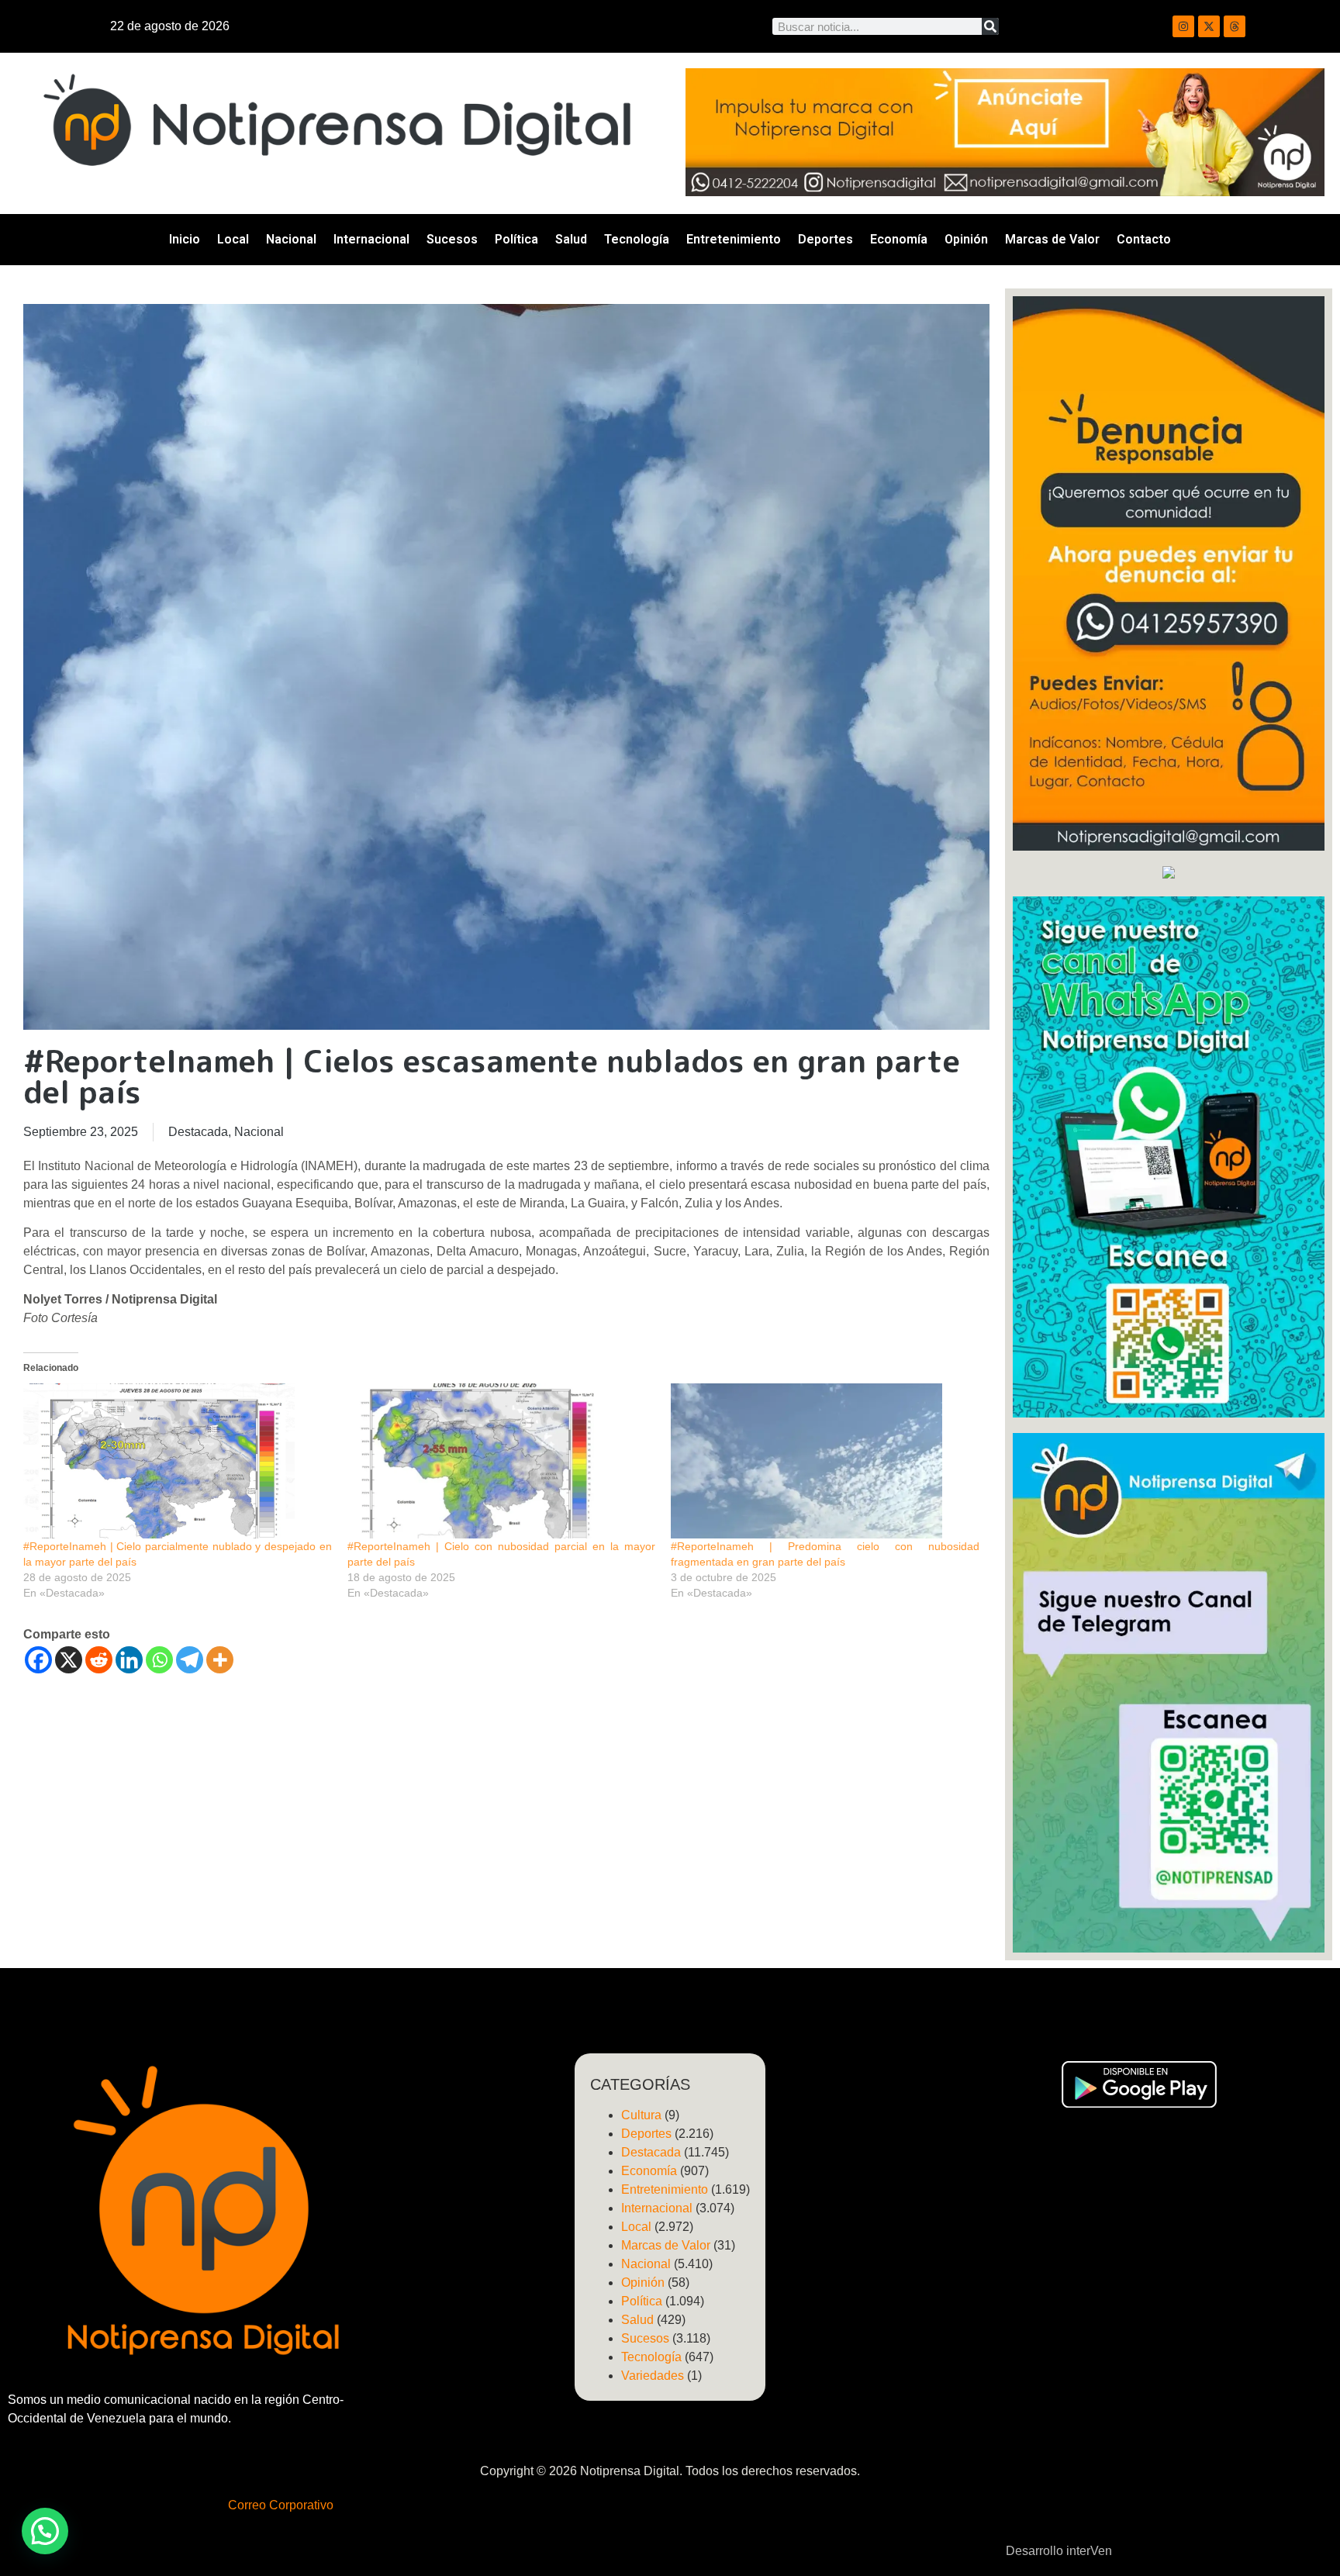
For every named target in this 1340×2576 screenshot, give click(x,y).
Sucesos (452, 239)
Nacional (291, 239)
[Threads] (1235, 26)
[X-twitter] (1209, 26)
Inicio (185, 239)
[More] (220, 1660)
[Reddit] (99, 1660)
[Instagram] (1183, 26)
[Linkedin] (129, 1660)
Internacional (371, 239)
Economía (899, 239)
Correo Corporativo (281, 2505)
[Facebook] (38, 1660)
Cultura (641, 2115)
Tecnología (637, 239)
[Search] (990, 26)
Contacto (1144, 239)
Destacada (198, 1132)
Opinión (966, 239)
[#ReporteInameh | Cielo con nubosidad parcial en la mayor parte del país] (502, 1461)
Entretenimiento (734, 239)
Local (233, 239)
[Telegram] (190, 1660)
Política (516, 239)
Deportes (825, 239)
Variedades (653, 2376)
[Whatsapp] (159, 1660)
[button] (45, 2531)
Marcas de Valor (1052, 239)
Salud (571, 239)
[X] (69, 1660)
